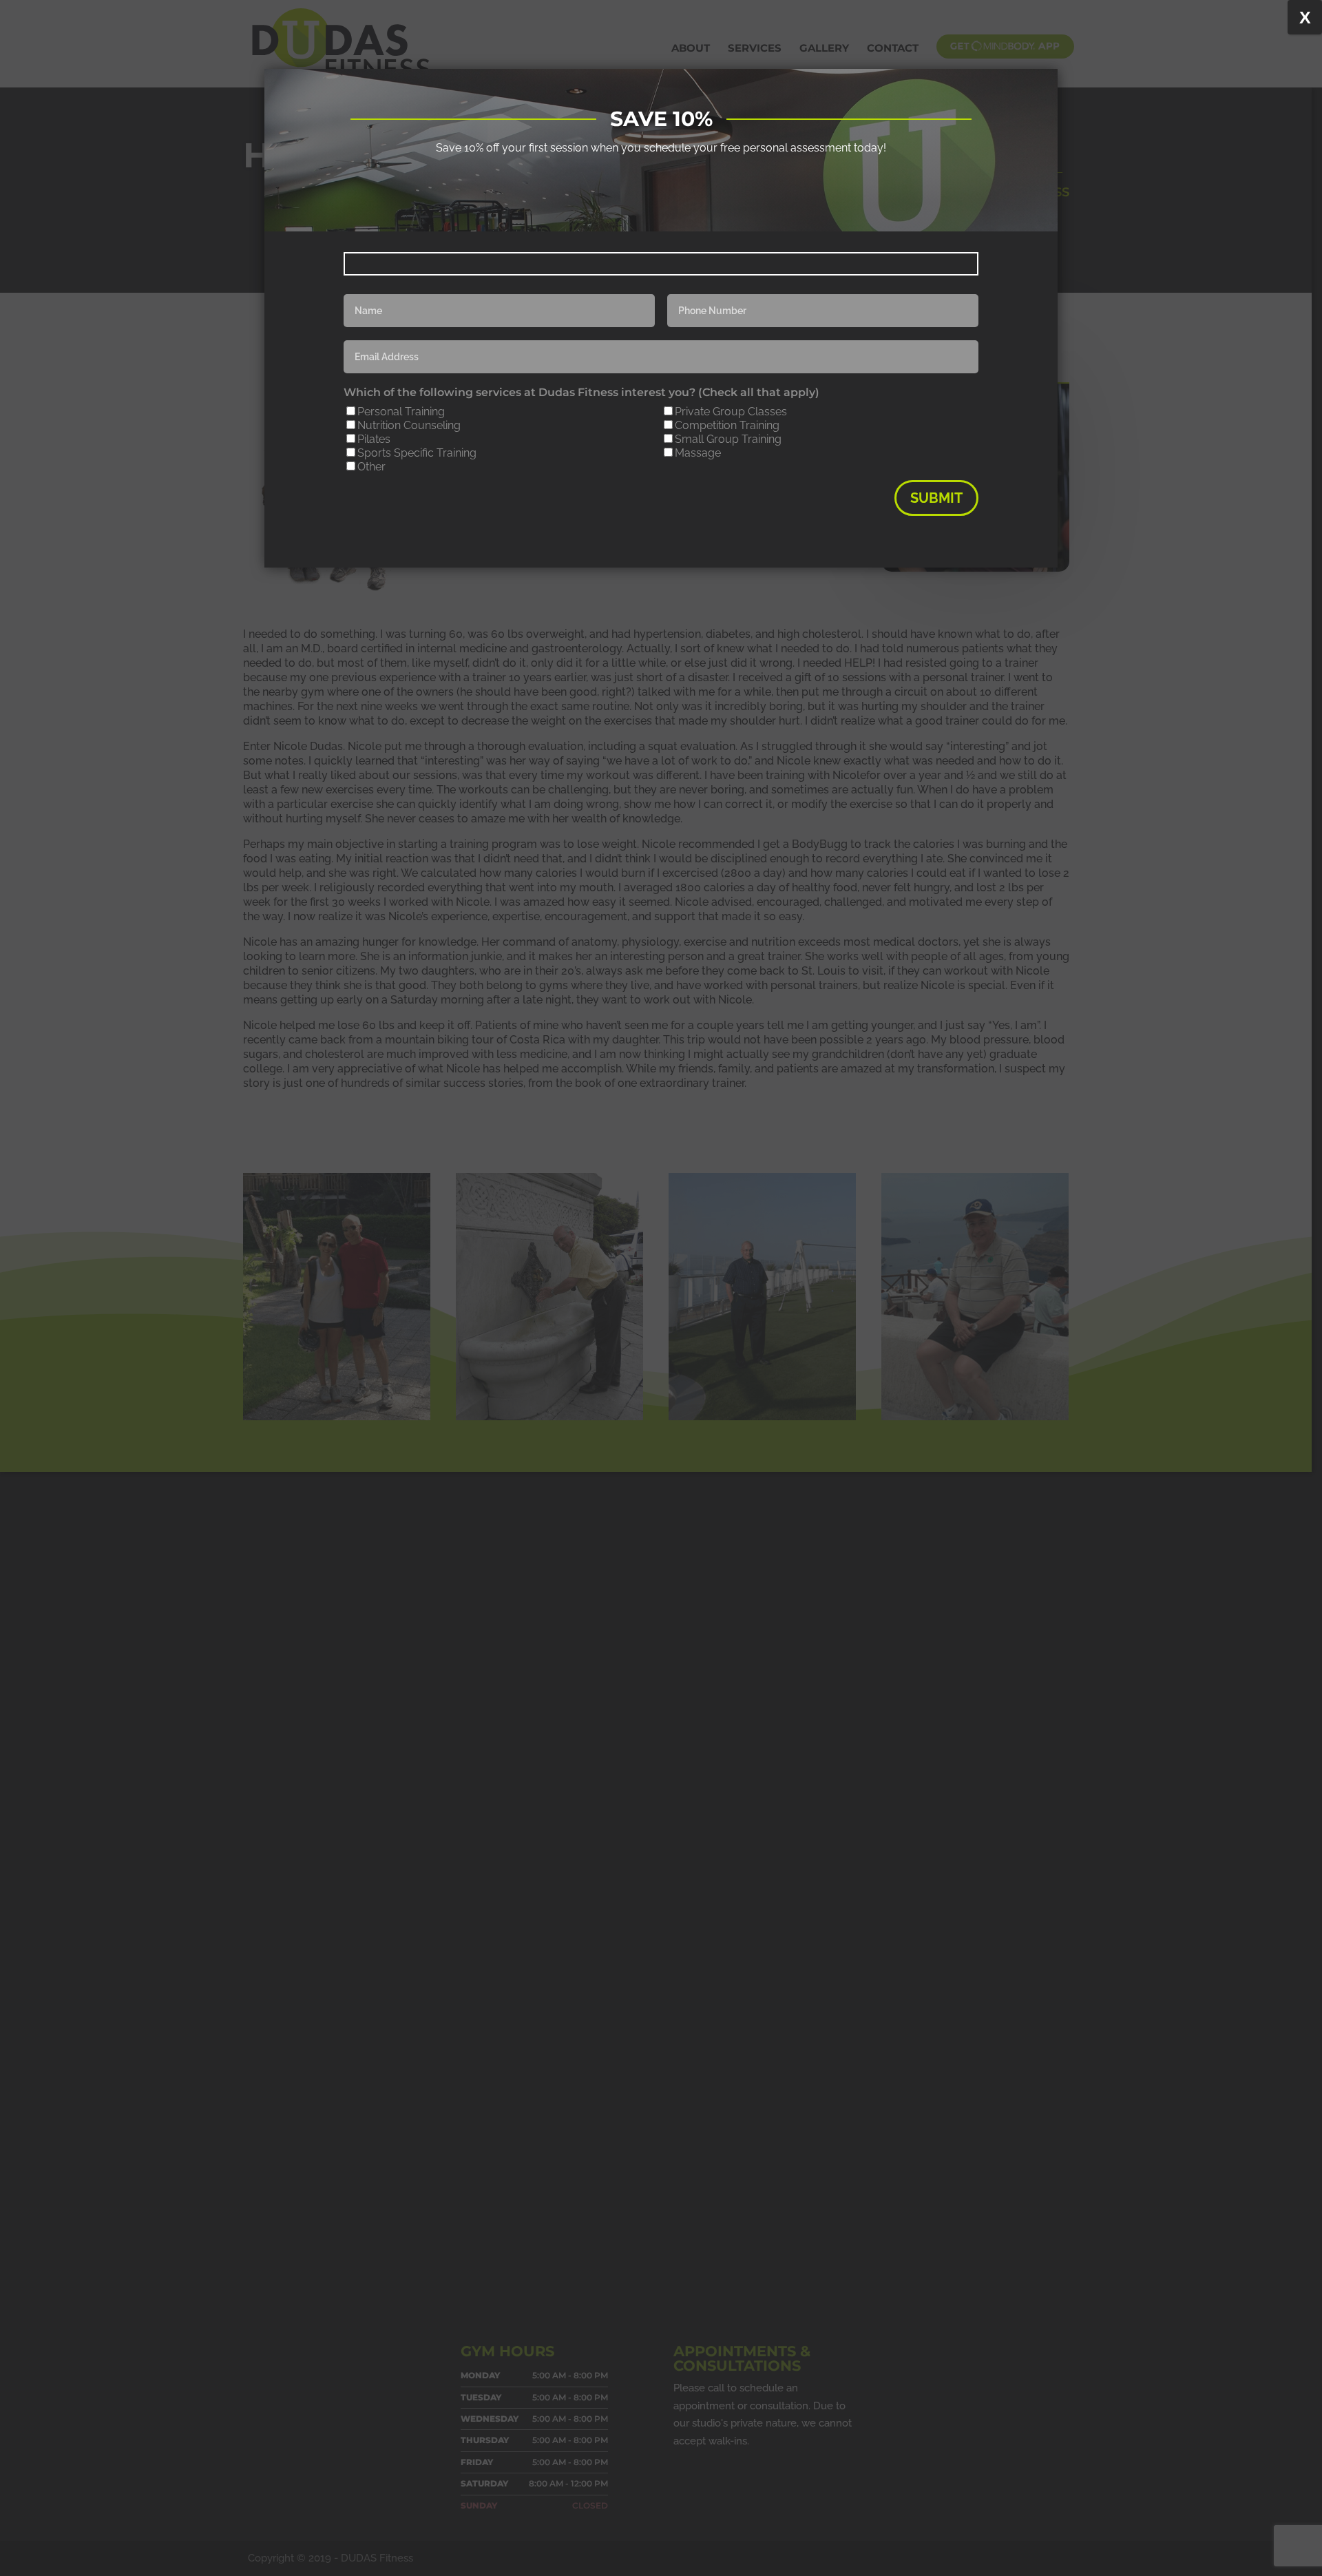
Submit (936, 498)
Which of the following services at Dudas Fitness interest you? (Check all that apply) (581, 392)
